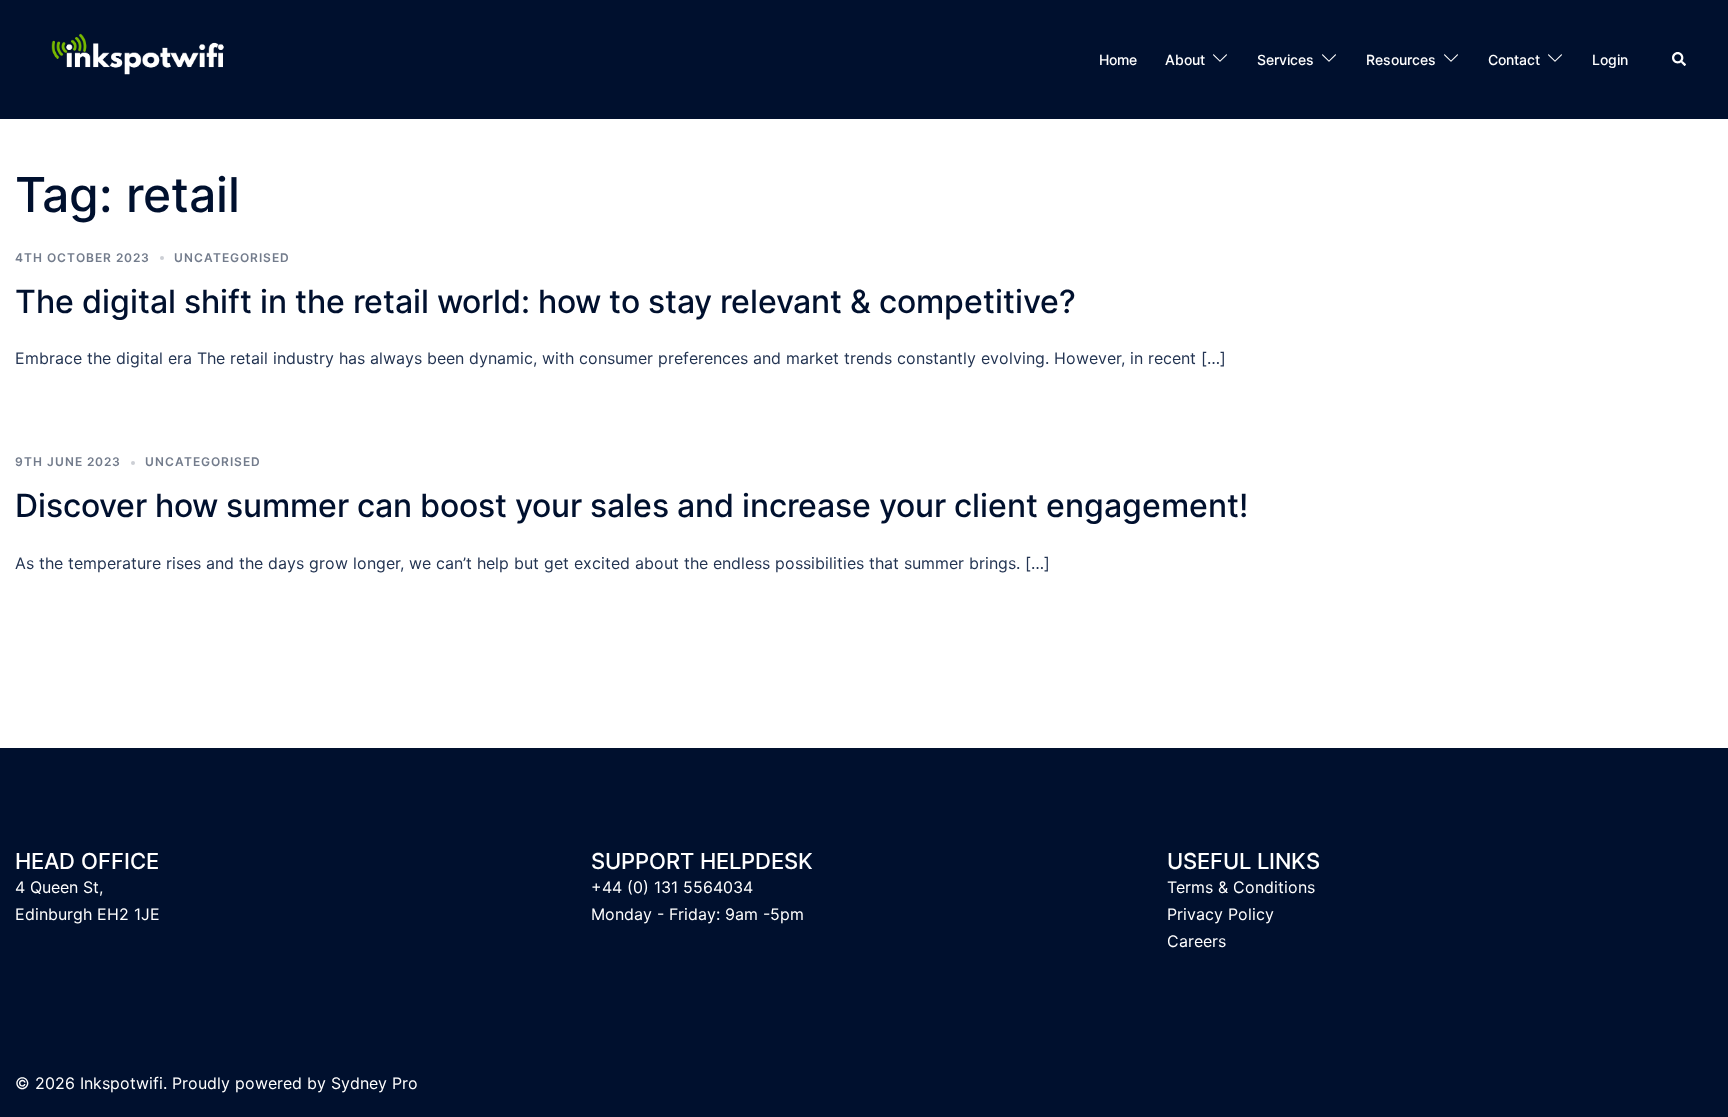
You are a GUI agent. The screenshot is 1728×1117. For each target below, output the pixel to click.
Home (1118, 59)
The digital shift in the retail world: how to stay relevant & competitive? (545, 301)
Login (1610, 59)
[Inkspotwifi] (145, 58)
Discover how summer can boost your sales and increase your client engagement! (631, 505)
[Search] (1680, 59)
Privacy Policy (1220, 914)
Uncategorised (232, 257)
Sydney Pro (374, 1083)
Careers (1196, 941)
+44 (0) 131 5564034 (672, 887)
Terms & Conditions (1241, 887)
